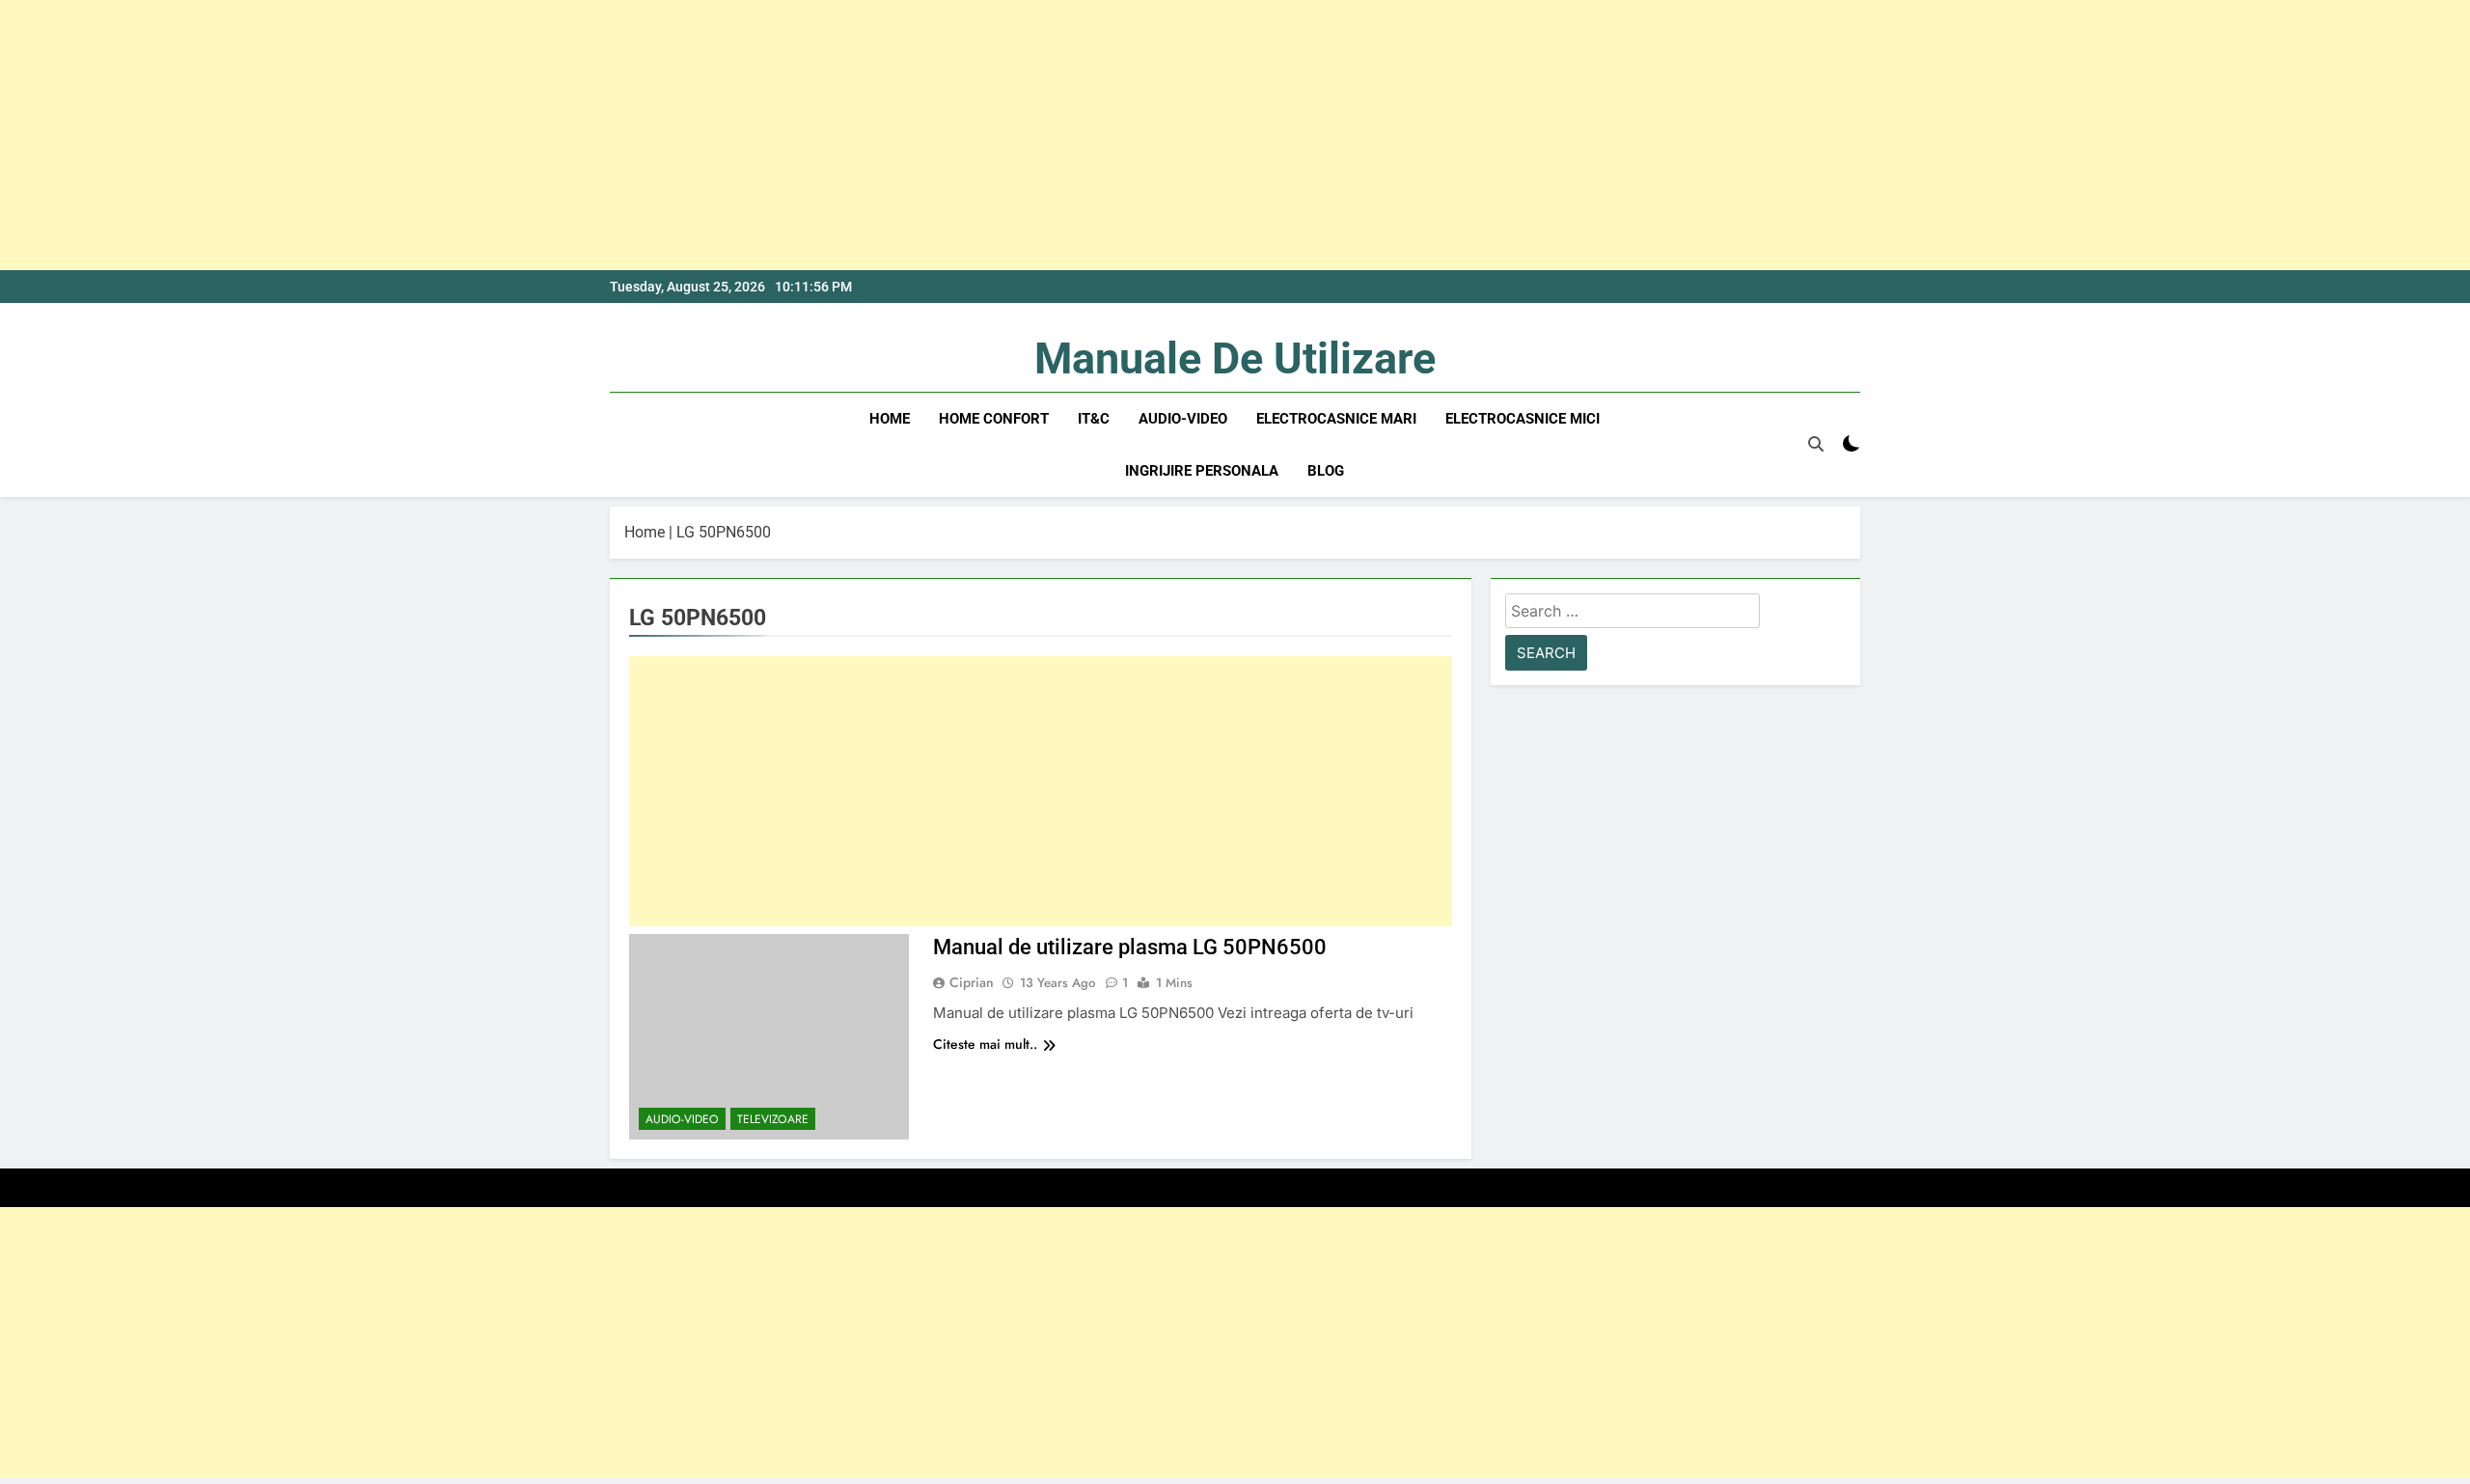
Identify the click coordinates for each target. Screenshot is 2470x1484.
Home (890, 419)
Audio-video (1183, 419)
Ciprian (972, 982)
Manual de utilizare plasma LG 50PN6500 (1130, 947)
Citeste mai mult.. (985, 1044)
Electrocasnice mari (1336, 419)
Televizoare (773, 1119)
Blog (1326, 471)
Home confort (994, 419)
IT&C (1094, 419)
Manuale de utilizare (1235, 358)
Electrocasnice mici (1523, 419)
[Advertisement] (579, 135)
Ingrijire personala (1202, 471)
